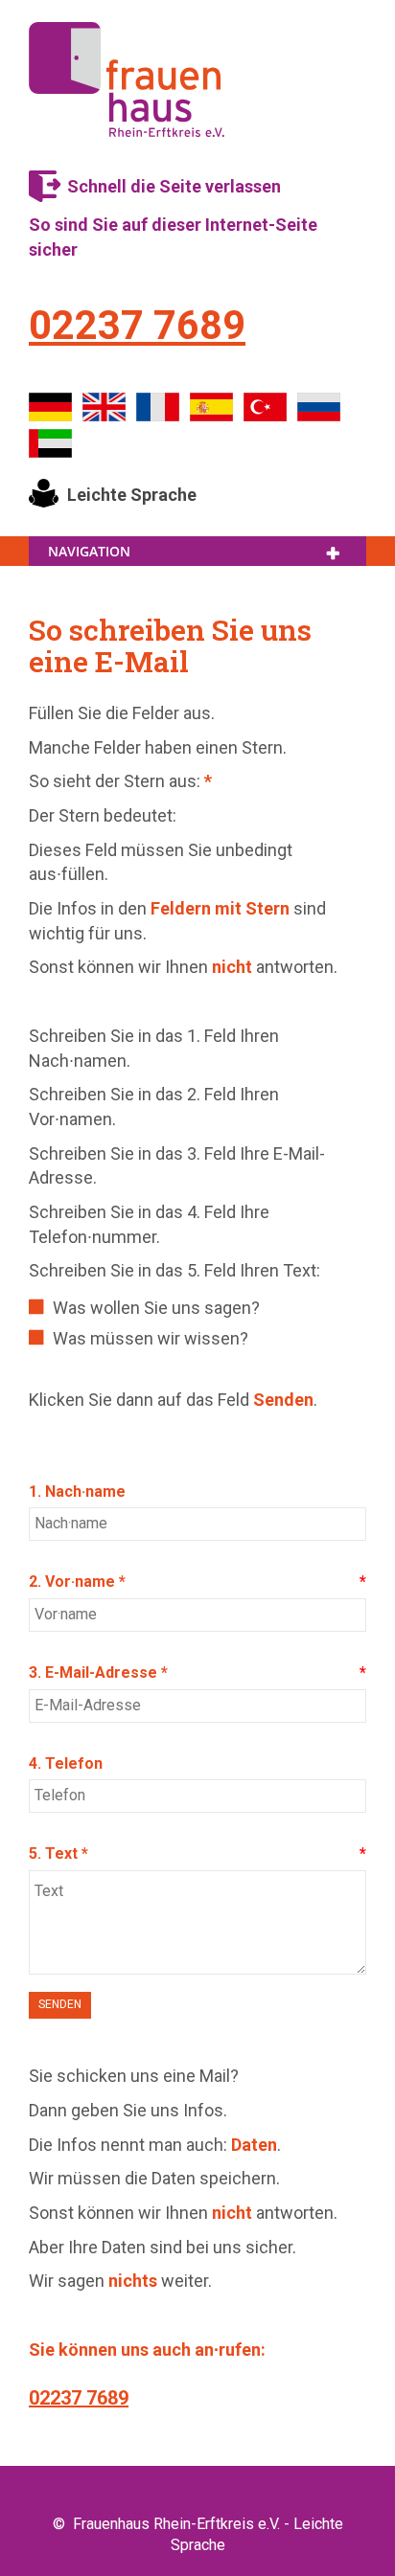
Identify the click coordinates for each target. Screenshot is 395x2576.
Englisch (105, 407)
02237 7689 (137, 325)
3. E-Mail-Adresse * (98, 1672)
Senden (60, 2004)
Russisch (319, 407)
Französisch (158, 407)
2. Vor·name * (77, 1582)
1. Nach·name (77, 1491)
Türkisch (266, 407)
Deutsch (51, 407)
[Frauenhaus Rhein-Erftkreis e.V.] (127, 79)
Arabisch (51, 443)
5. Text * (58, 1853)
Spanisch (212, 407)
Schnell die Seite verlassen (174, 186)
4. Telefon (66, 1763)
